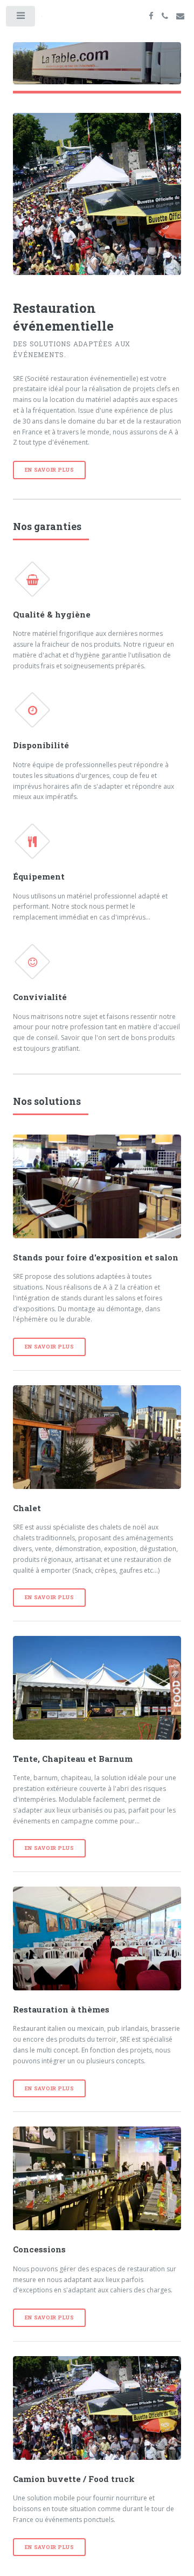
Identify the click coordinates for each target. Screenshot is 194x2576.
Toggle (21, 18)
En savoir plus (50, 470)
